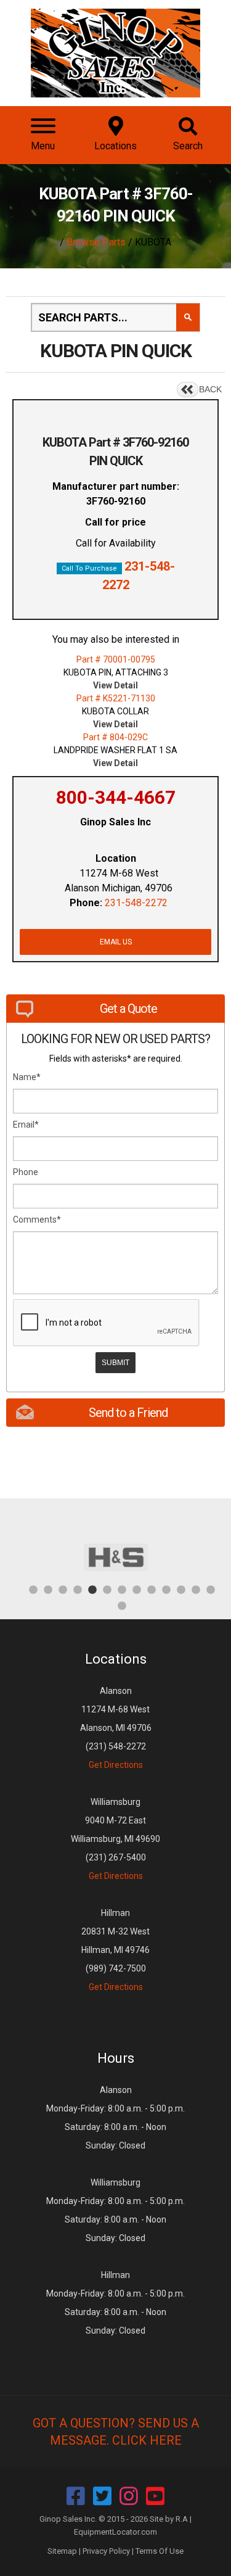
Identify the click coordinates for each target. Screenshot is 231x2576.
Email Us (116, 942)
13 (211, 1589)
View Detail (115, 685)
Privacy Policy (106, 2551)
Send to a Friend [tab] (128, 1413)
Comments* (37, 1220)
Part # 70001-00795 (116, 659)
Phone (26, 1172)
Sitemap (62, 2551)
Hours (116, 2058)
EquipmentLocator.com (115, 2532)
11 (181, 1589)
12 (196, 1589)
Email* (26, 1125)
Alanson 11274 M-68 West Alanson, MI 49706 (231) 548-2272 (116, 1728)
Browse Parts (96, 242)
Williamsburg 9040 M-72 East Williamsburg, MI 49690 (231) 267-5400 (115, 1839)
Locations (116, 1659)
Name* (27, 1077)
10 (166, 1589)
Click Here (147, 2440)
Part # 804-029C (115, 737)
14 (122, 1605)
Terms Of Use (160, 2551)
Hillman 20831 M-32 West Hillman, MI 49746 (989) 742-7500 (115, 1950)
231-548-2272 (136, 903)
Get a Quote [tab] (128, 1009)
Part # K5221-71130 (116, 698)
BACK (210, 389)
